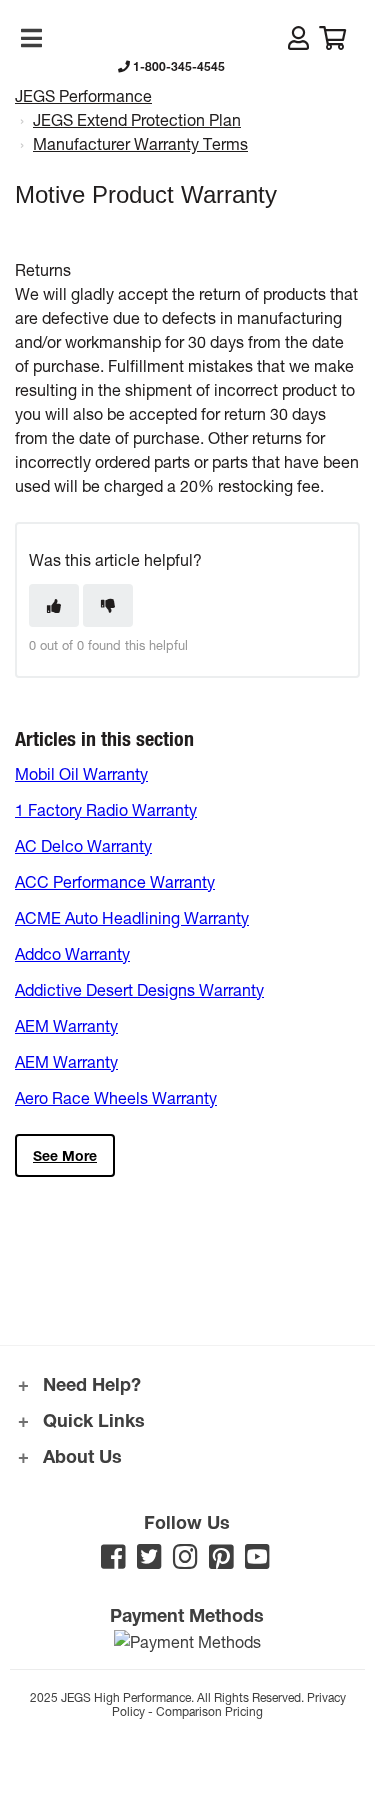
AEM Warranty (66, 1025)
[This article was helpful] (54, 605)
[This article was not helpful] (108, 605)
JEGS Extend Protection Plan (137, 119)
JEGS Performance (83, 95)
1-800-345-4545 (177, 66)
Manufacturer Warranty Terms (140, 143)
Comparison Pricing (209, 1711)
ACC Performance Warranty (115, 881)
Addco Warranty (72, 953)
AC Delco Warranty (83, 845)
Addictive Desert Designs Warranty (139, 989)
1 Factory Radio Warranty (106, 809)
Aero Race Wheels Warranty (116, 1097)
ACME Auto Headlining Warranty (132, 917)
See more (65, 1155)
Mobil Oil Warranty (81, 773)
